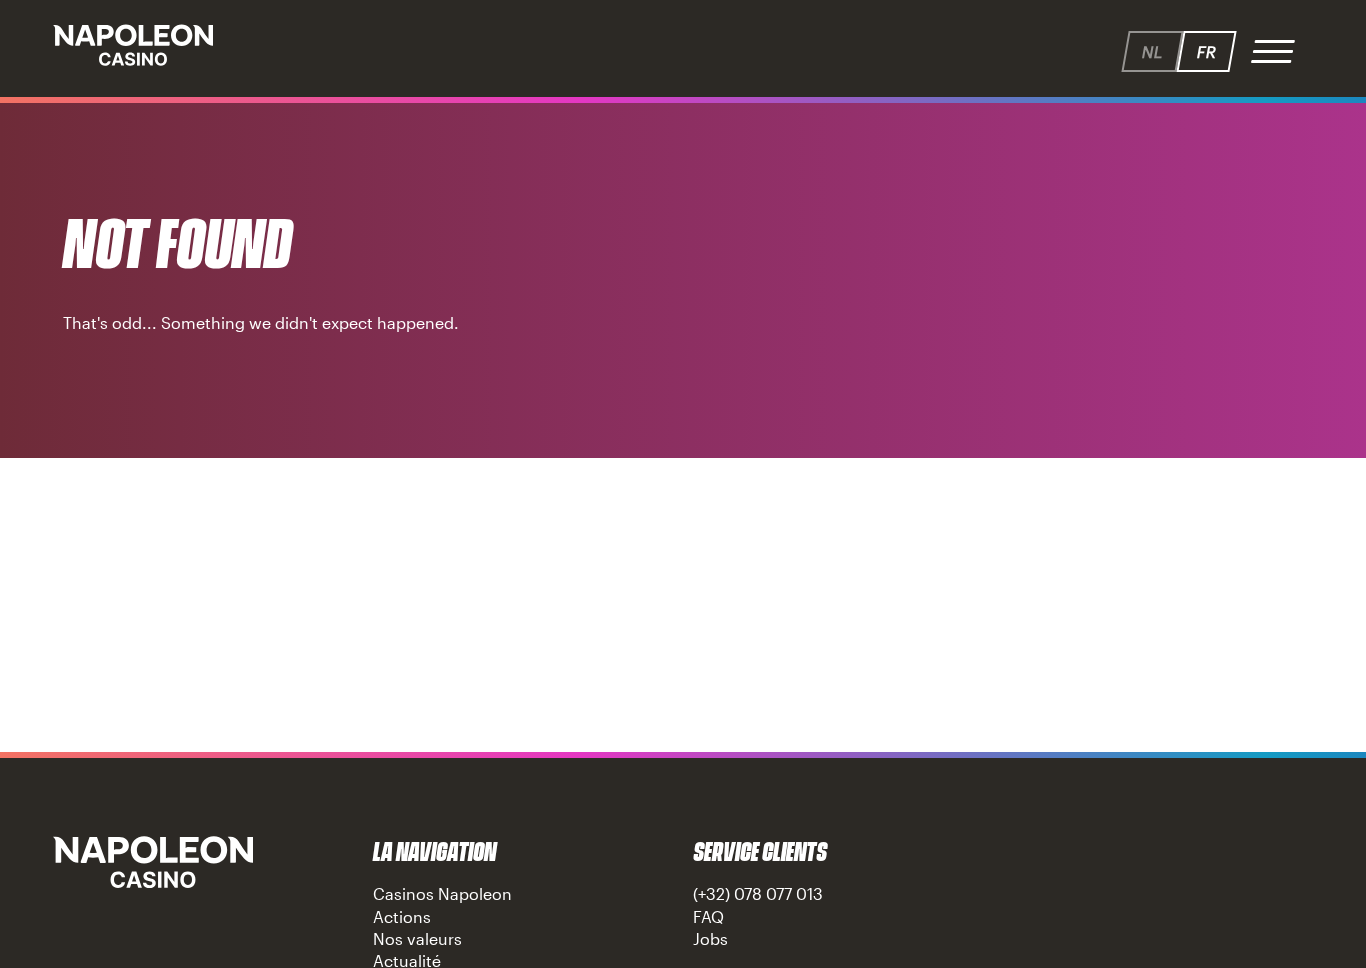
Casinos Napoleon (442, 893)
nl (1152, 51)
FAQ (708, 916)
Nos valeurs (417, 938)
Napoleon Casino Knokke (153, 862)
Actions (402, 916)
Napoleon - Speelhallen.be (133, 45)
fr (1206, 51)
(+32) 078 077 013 (758, 893)
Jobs (710, 938)
